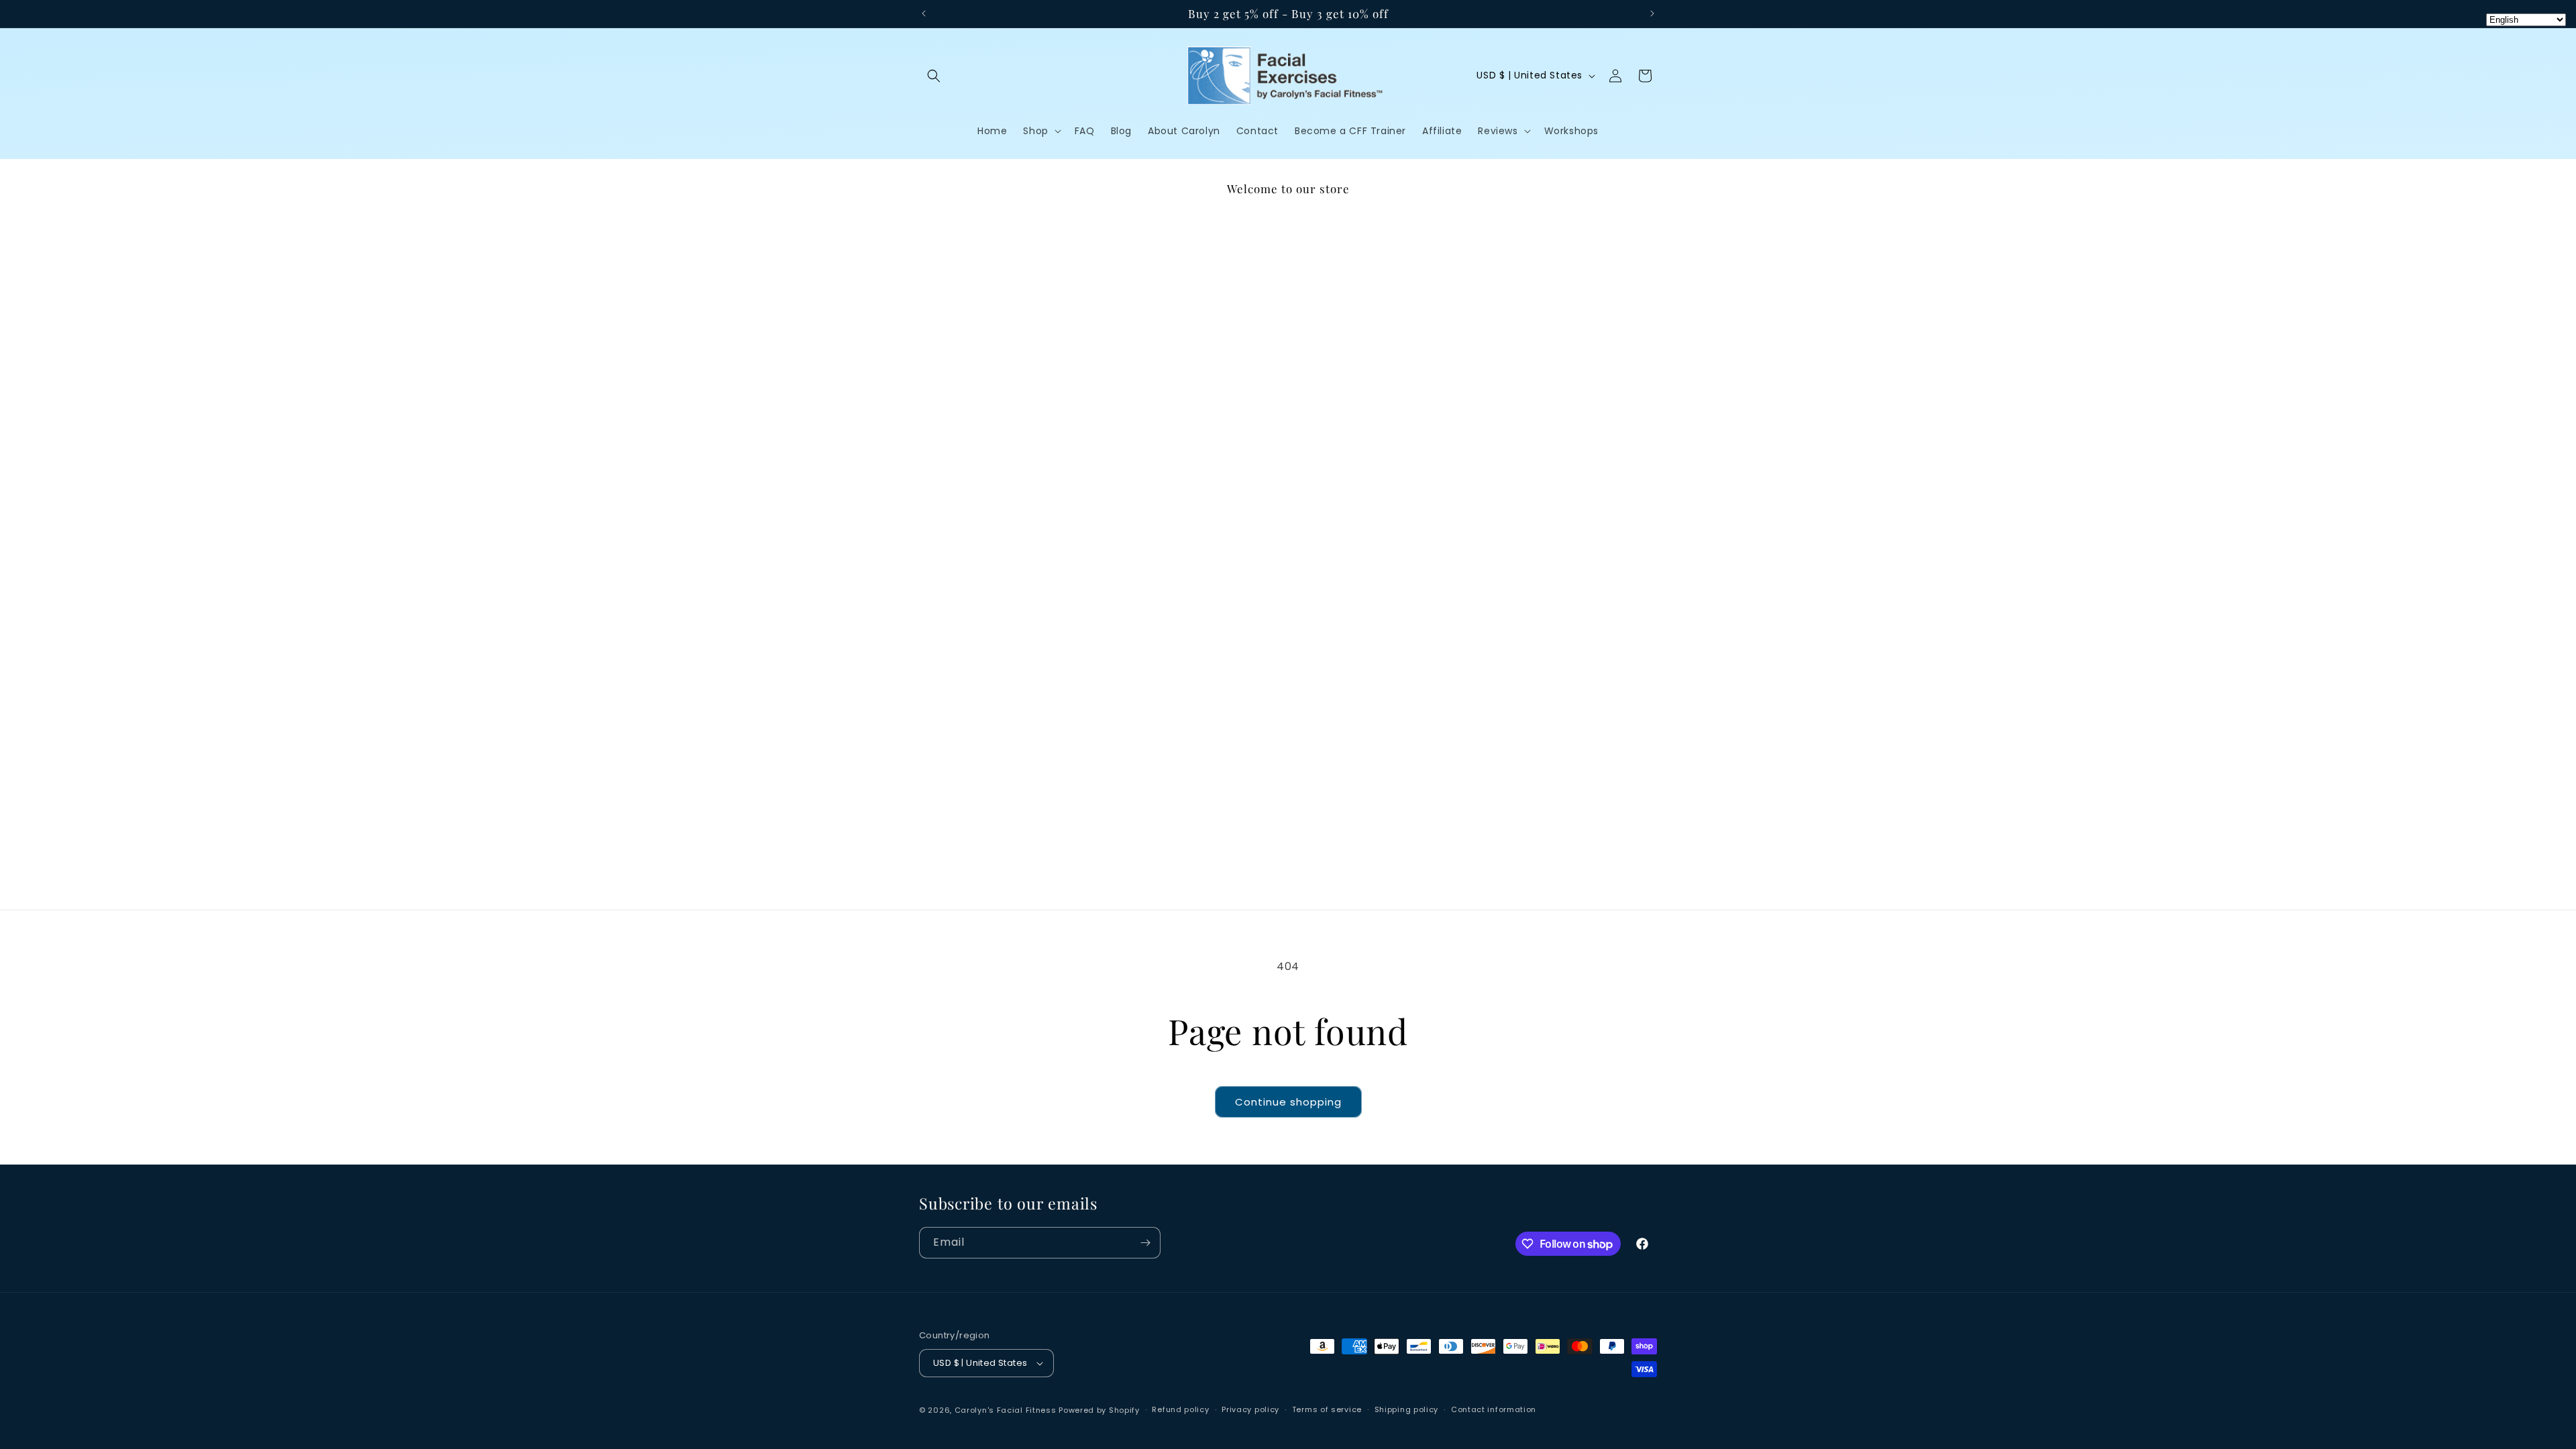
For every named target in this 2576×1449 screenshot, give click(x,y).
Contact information (1494, 1409)
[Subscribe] (1145, 1243)
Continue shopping (1288, 1102)
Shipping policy (1407, 1409)
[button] (934, 76)
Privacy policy (1250, 1409)
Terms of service (1327, 1409)
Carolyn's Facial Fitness (1006, 1410)
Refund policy (1180, 1409)
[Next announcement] (1652, 13)
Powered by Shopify (1099, 1410)
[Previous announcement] (924, 13)
